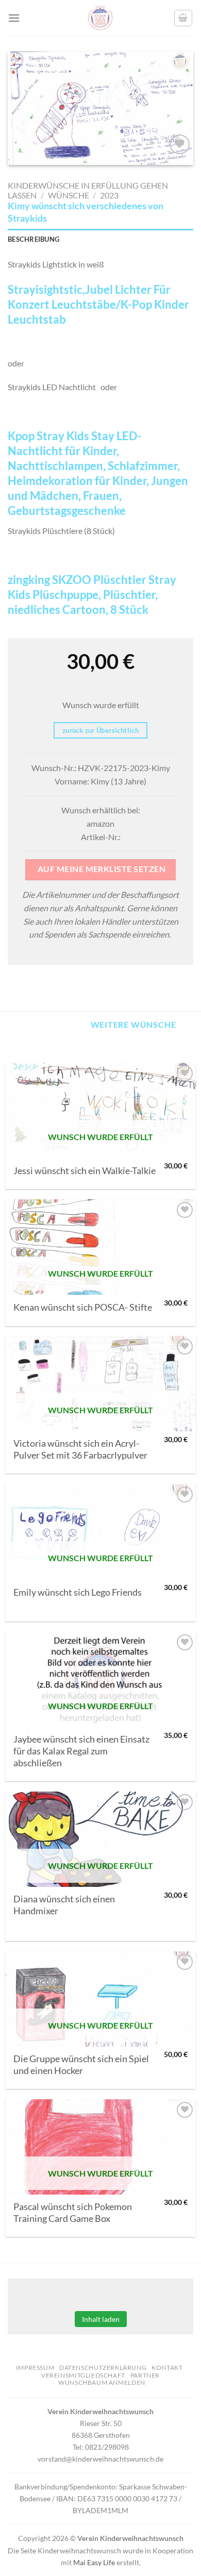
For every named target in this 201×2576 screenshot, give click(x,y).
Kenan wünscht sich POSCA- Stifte (83, 1307)
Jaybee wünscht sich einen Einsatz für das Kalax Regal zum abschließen (81, 1751)
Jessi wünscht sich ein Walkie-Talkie (85, 1171)
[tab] (100, 239)
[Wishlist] (180, 145)
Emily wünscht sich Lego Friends (78, 1592)
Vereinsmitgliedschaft (83, 2375)
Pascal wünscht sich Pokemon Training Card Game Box (73, 2213)
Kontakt (167, 2368)
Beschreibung (33, 239)
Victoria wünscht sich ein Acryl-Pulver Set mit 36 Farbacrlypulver (80, 1449)
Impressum (35, 2368)
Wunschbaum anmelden (102, 2382)
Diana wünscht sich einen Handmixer (64, 1905)
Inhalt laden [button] (101, 2319)
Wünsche (69, 195)
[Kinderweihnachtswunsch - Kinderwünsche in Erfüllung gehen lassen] (100, 18)
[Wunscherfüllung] (183, 18)
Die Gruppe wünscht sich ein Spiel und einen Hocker (81, 2065)
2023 (109, 195)
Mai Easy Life (94, 2562)
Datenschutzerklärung (103, 2368)
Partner (145, 2375)
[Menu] (14, 18)
